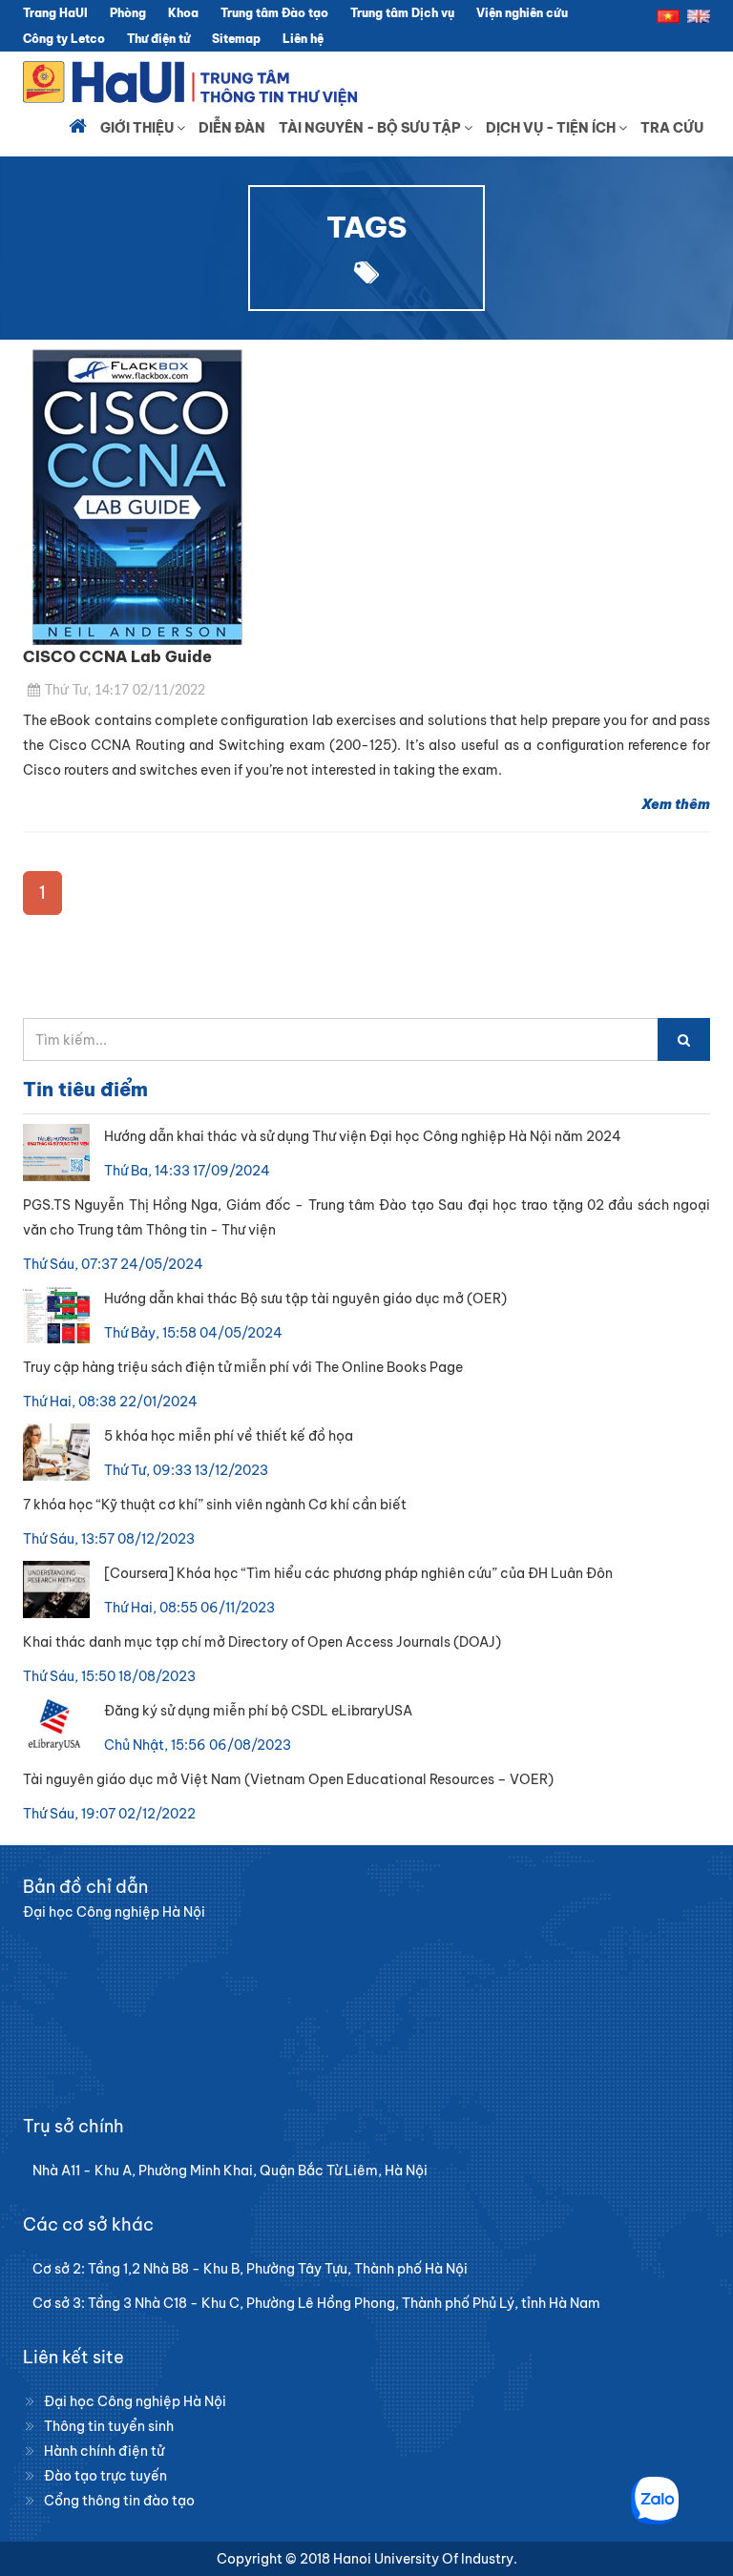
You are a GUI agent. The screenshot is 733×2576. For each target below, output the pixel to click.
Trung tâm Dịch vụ (402, 13)
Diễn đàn (232, 128)
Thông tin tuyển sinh (109, 2426)
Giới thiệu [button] (138, 128)
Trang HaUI (55, 13)
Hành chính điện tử (104, 2451)
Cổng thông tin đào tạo (119, 2501)
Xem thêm (676, 804)
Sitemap (236, 39)
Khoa (183, 13)
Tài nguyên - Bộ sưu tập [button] (371, 128)
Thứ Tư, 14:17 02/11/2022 (125, 691)
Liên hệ (303, 39)
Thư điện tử (158, 39)
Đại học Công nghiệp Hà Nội (135, 2401)
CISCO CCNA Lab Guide (117, 656)
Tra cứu (672, 128)
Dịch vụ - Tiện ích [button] (552, 128)
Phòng (128, 13)
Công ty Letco (64, 39)
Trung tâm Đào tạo (274, 13)
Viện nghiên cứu (522, 13)
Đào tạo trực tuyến (105, 2476)
